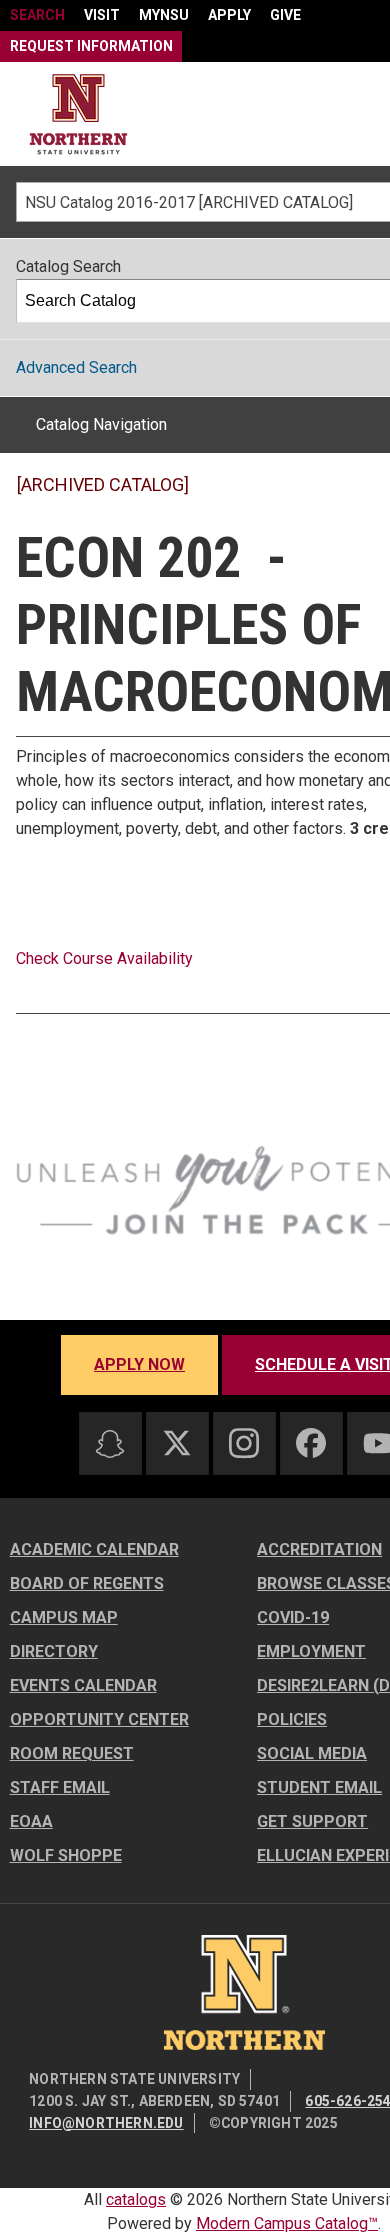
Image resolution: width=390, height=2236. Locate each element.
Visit (102, 15)
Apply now (139, 1364)
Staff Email (60, 1787)
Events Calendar (83, 1685)
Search (37, 15)
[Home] (78, 114)
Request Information (91, 46)
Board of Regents (87, 1583)
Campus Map (64, 1617)
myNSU (164, 15)
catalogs (136, 2199)
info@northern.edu (106, 2123)
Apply (229, 15)
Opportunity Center (99, 1719)
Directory (54, 1651)
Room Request (72, 1753)
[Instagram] (244, 1443)
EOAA (31, 1821)
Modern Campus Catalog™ (287, 2223)
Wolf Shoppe (66, 1855)
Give (285, 15)
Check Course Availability (104, 958)
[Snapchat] (110, 1444)
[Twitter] (177, 1443)
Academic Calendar (94, 1549)
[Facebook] (311, 1443)
